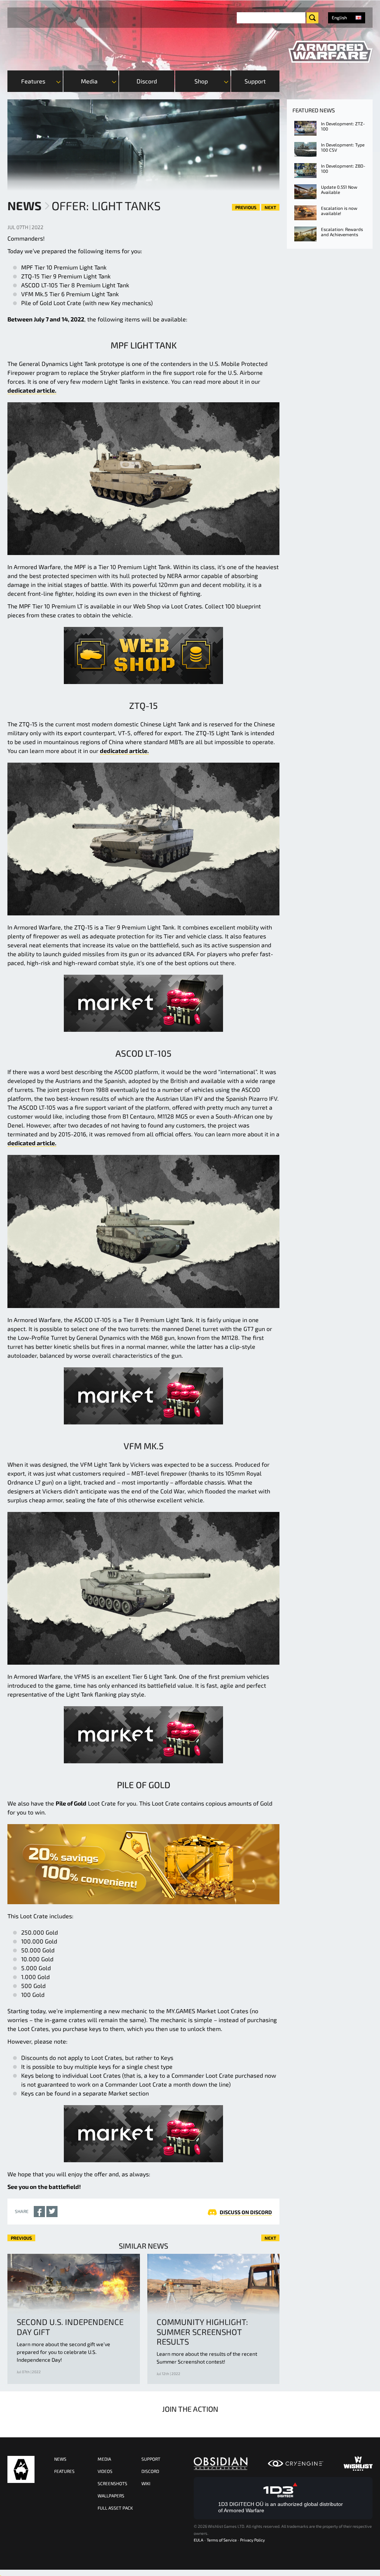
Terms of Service (222, 2540)
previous (246, 207)
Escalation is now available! (339, 211)
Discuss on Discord (246, 2212)
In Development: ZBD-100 (343, 168)
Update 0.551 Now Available (339, 189)
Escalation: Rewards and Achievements (342, 232)
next (270, 207)
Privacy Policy (253, 2540)
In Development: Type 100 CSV (343, 147)
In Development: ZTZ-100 (343, 126)
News (24, 205)
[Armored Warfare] (330, 52)
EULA (199, 2540)
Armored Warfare (21, 2469)
